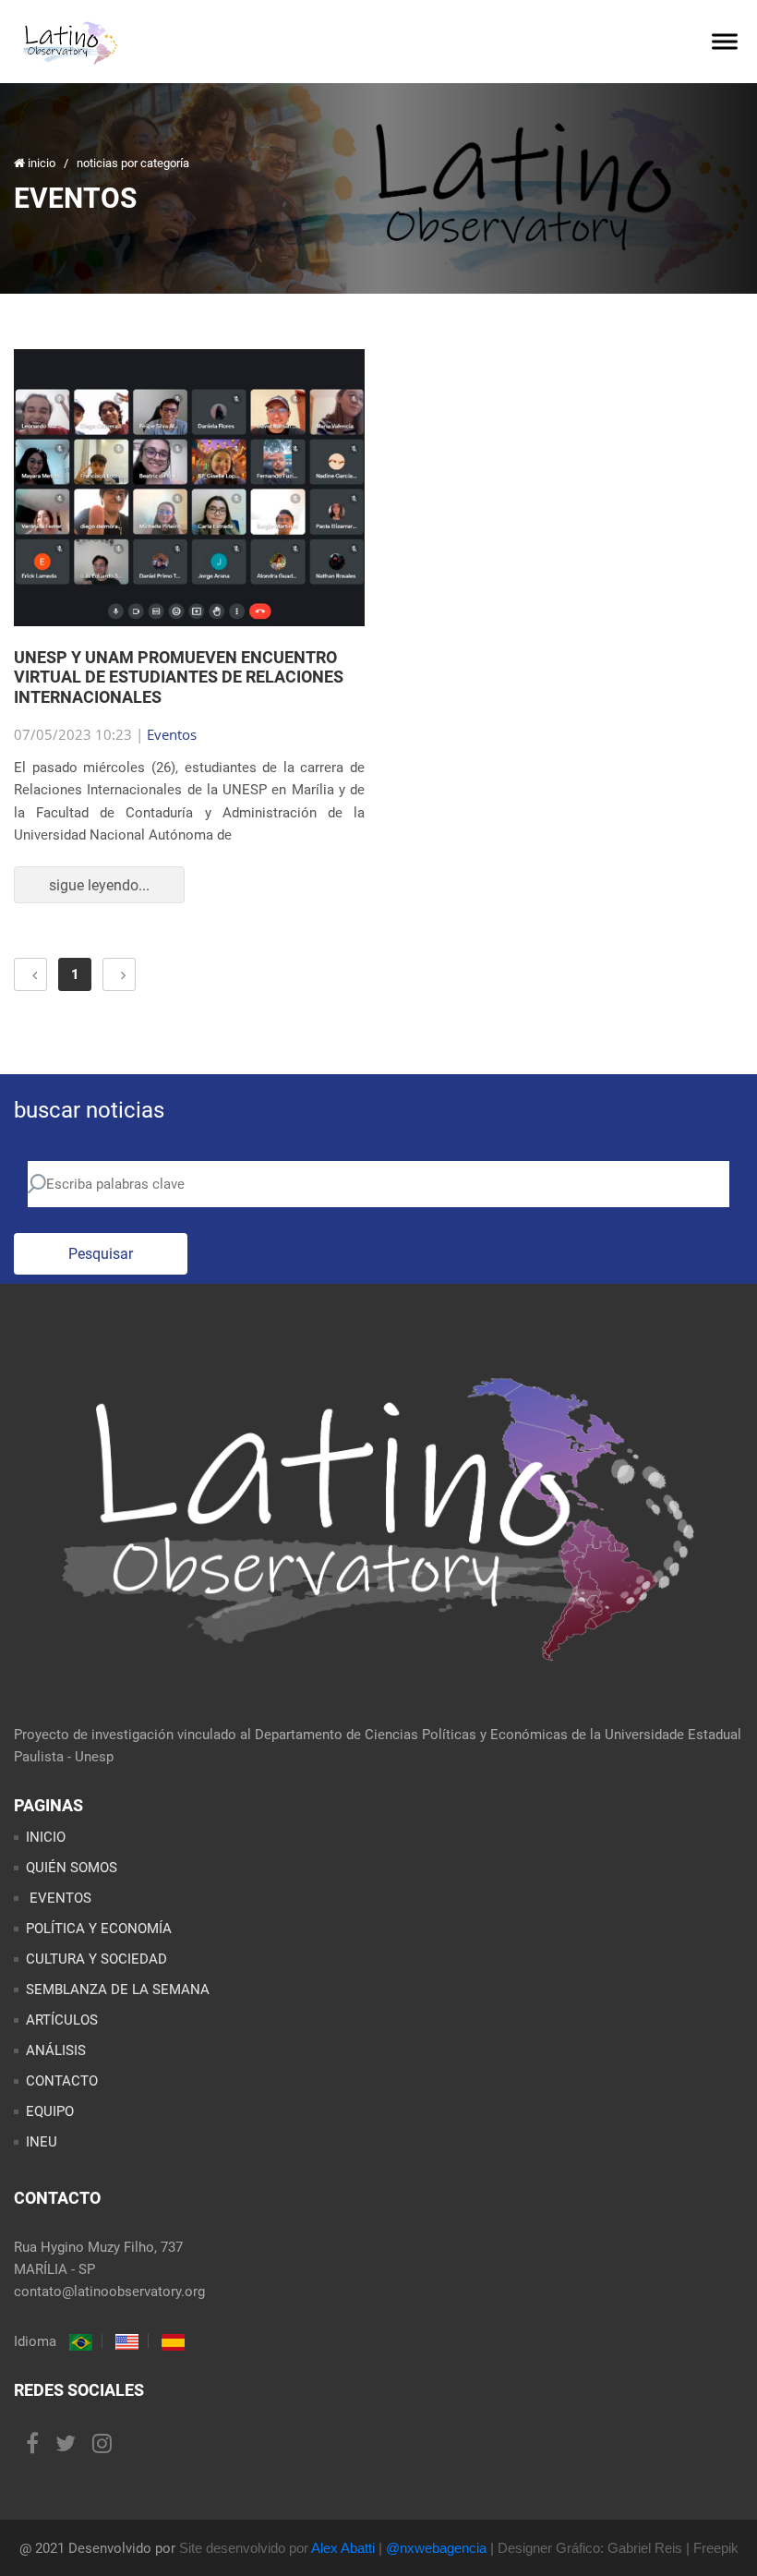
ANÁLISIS (56, 2050)
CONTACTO (62, 2081)
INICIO (46, 1837)
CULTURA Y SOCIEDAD (96, 1959)
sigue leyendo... (99, 885)
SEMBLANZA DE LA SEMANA (118, 1989)
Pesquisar (101, 1254)
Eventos (172, 734)
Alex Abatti (343, 2548)
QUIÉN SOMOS (72, 1868)
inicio (42, 163)
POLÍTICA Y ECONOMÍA (99, 1929)
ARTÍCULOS (62, 2020)
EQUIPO (50, 2111)
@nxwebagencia (436, 2548)
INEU (42, 2142)
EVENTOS (59, 1898)
